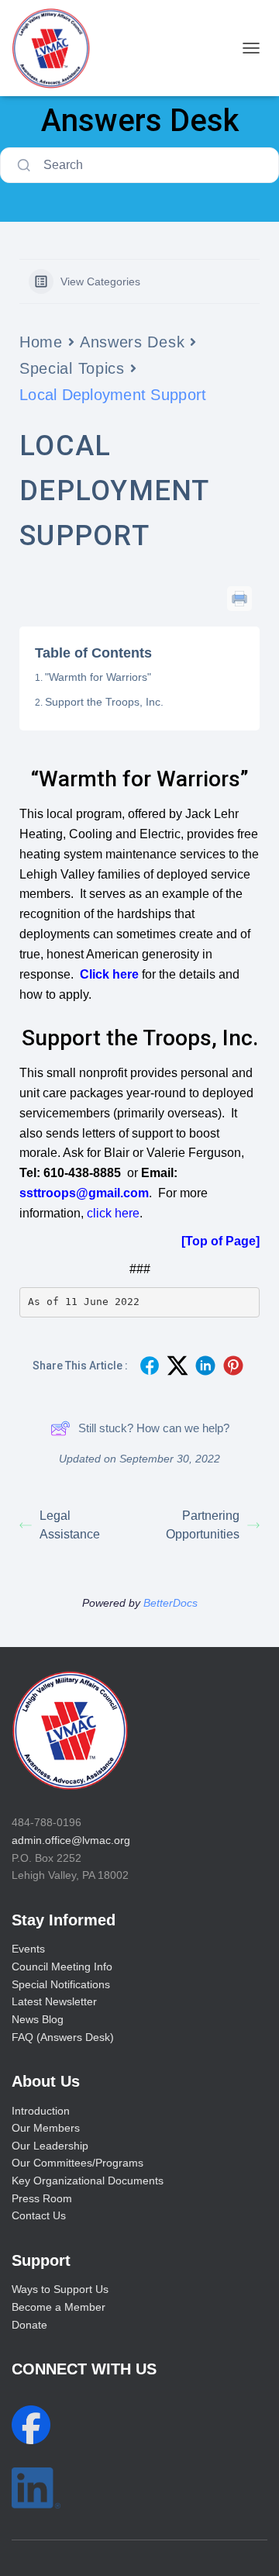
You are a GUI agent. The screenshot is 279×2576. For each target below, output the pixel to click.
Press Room (42, 2198)
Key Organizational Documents (88, 2181)
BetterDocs (170, 1603)
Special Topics (72, 368)
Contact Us (39, 2215)
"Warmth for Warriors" (98, 677)
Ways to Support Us (60, 2289)
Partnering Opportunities (203, 1525)
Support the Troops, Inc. (104, 702)
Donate (29, 2325)
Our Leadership (50, 2146)
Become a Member (59, 2307)
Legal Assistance (70, 1525)
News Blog (38, 2019)
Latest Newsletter (54, 2001)
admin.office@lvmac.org (71, 1840)
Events (28, 1949)
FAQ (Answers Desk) (63, 2037)
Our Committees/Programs (77, 2163)
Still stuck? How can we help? (154, 1428)
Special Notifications (61, 1984)
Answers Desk (132, 342)
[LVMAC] (57, 48)
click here (113, 1213)
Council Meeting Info (62, 1967)
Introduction (41, 2111)
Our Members (46, 2128)
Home (41, 342)
